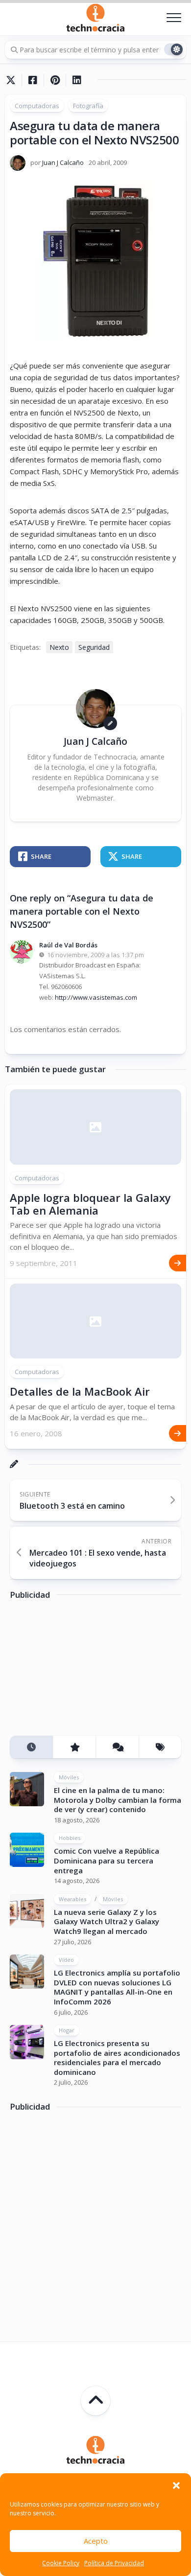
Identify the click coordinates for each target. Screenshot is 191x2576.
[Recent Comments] (117, 1747)
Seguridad (94, 647)
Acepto (96, 2541)
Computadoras (37, 106)
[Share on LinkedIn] (77, 80)
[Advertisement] (83, 1671)
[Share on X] (13, 80)
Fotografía (88, 106)
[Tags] (160, 1747)
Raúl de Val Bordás (68, 945)
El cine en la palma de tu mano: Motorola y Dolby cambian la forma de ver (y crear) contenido (118, 1800)
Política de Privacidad (114, 2563)
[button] (176, 2485)
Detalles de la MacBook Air (80, 1391)
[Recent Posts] (31, 1747)
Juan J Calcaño (63, 162)
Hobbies (70, 1838)
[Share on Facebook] (33, 80)
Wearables (72, 1899)
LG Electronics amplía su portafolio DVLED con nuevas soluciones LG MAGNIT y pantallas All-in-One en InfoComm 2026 (117, 1987)
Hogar (67, 2030)
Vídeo (66, 1960)
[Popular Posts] (74, 1747)
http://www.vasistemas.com (96, 997)
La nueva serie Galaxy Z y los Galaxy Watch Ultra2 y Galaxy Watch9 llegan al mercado (107, 1921)
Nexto (59, 647)
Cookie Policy (61, 2563)
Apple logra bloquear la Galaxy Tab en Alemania (90, 1204)
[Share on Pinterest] (55, 80)
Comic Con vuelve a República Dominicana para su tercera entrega (107, 1860)
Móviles (69, 1777)
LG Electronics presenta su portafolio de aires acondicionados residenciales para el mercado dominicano (117, 2058)
